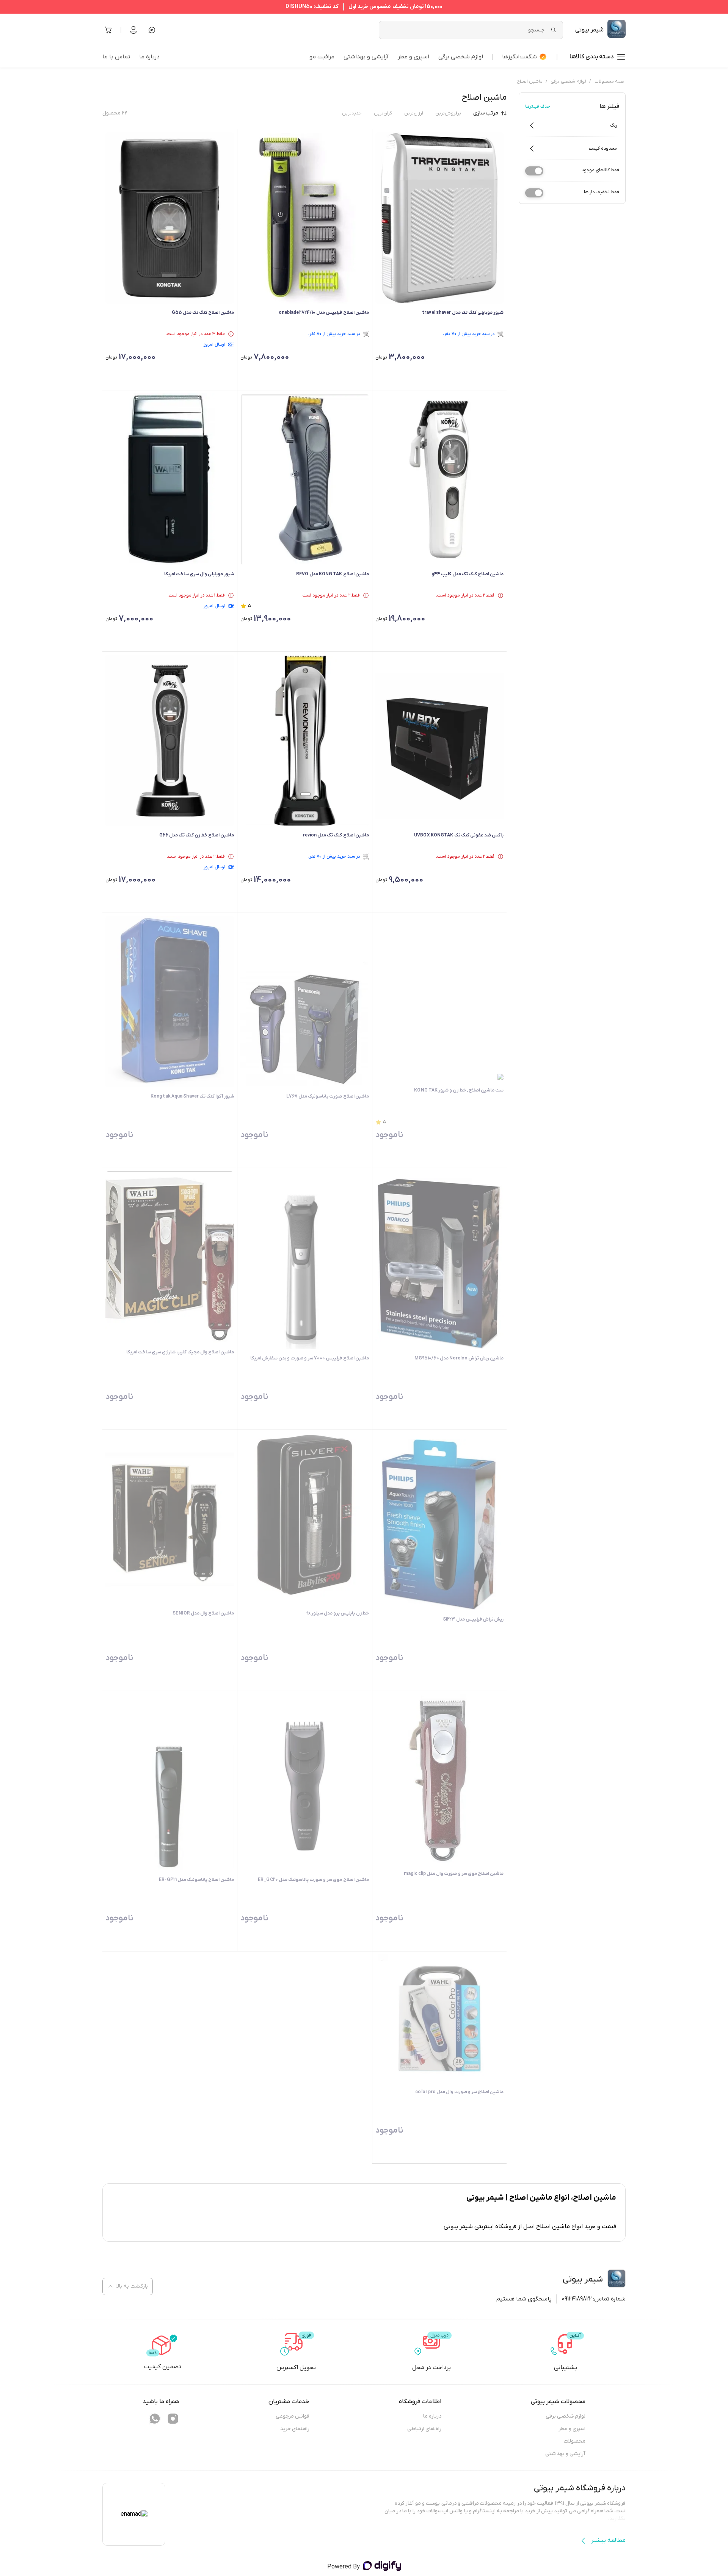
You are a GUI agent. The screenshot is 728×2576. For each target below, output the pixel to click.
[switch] (534, 171)
